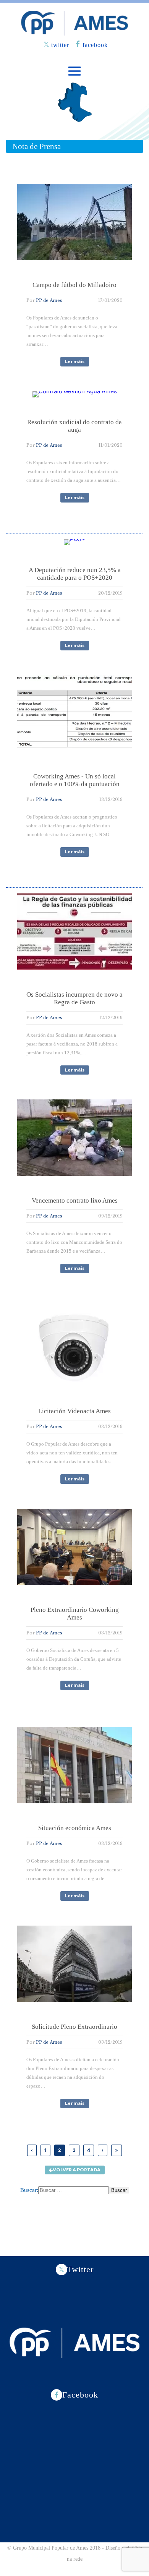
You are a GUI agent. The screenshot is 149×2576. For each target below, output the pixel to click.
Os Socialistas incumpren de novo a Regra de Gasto (74, 998)
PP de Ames (49, 300)
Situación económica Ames (75, 1828)
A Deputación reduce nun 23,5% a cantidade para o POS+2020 (75, 574)
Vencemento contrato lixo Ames (75, 1200)
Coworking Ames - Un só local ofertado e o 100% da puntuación (75, 780)
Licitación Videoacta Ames (74, 1411)
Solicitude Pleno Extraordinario (74, 2027)
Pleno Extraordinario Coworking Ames (75, 1614)
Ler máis (75, 361)
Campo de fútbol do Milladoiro (74, 285)
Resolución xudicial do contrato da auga (74, 426)
